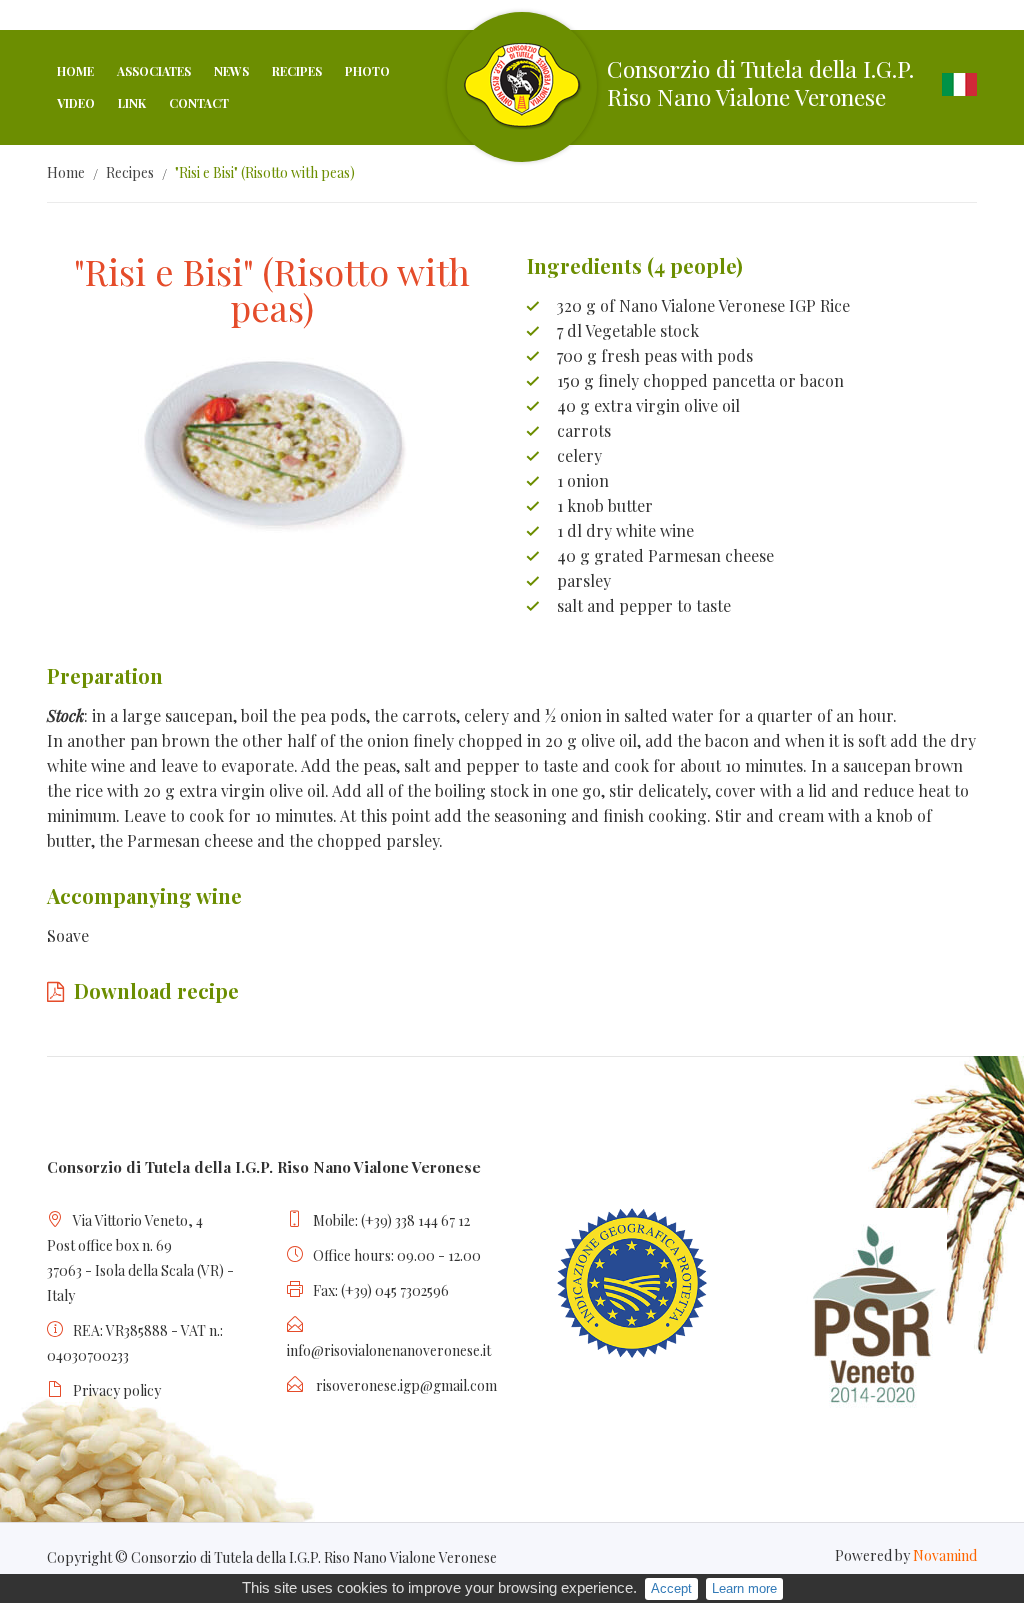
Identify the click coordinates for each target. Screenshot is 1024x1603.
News (231, 71)
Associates (154, 71)
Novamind (945, 1555)
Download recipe (156, 990)
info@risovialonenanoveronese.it (389, 1350)
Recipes (297, 71)
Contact (199, 103)
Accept (671, 1588)
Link (132, 103)
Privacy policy (117, 1390)
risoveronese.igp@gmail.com (406, 1385)
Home (75, 71)
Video (76, 103)
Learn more (744, 1588)
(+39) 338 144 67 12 (415, 1220)
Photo (367, 71)
